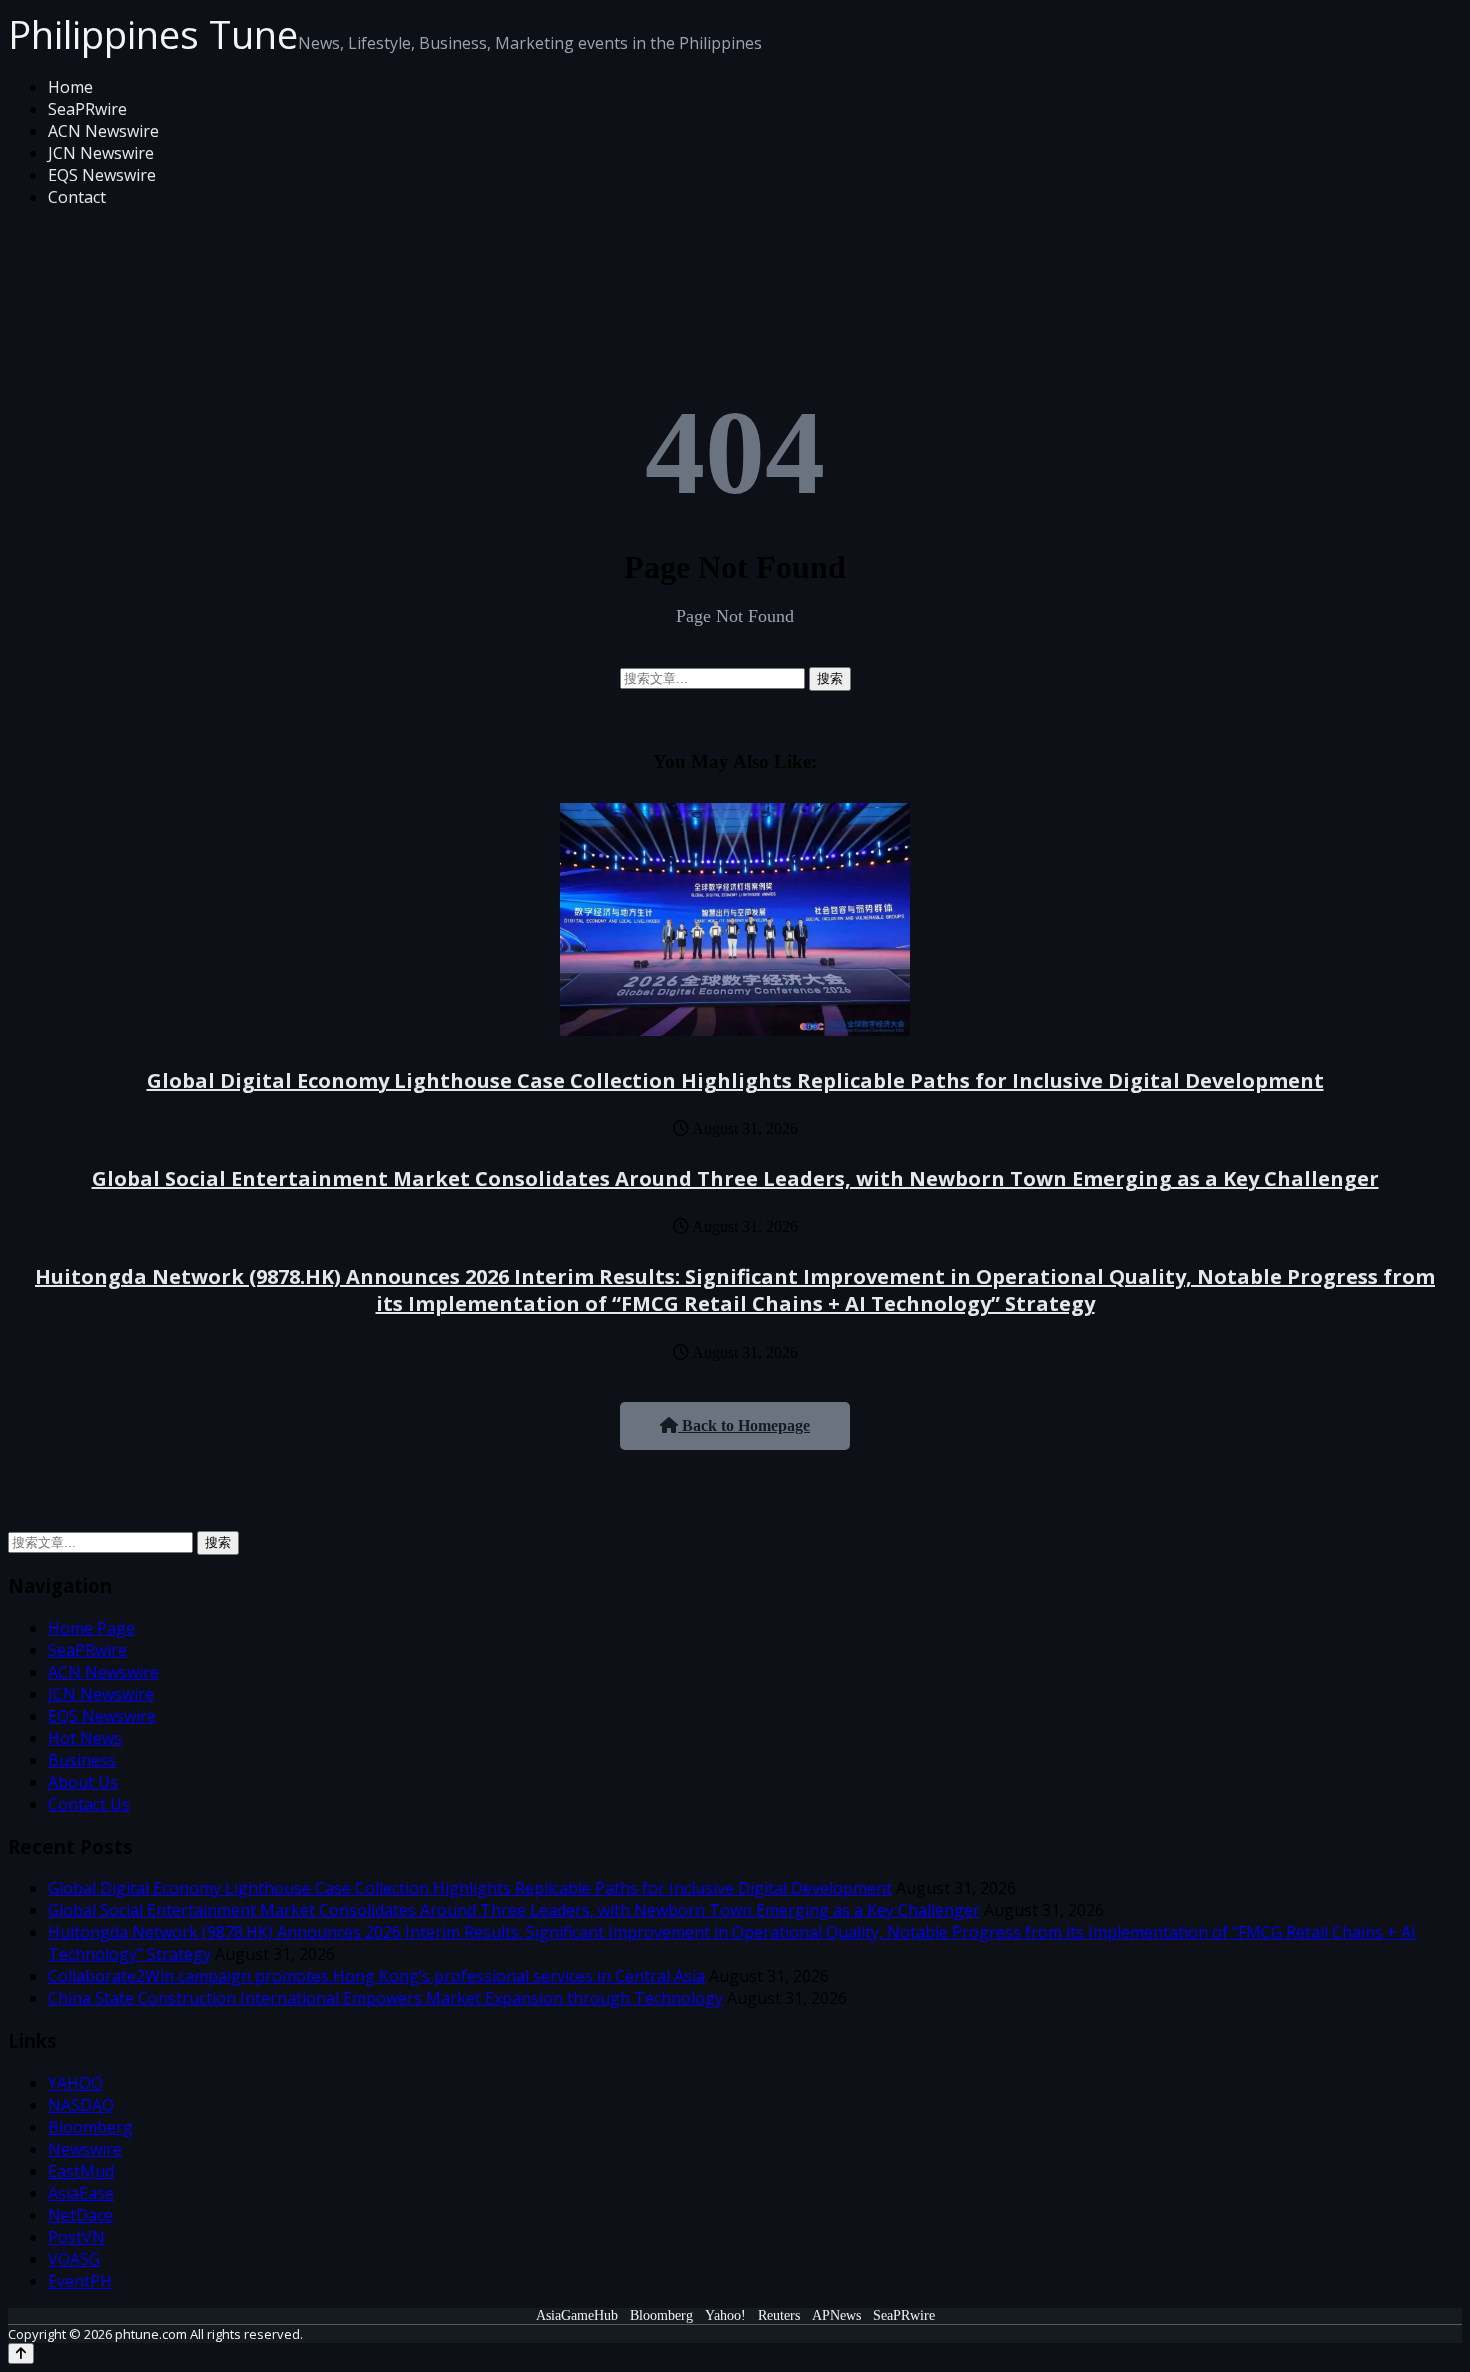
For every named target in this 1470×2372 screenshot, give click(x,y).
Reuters (779, 2315)
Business (82, 1760)
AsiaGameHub (577, 2315)
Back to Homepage (744, 1425)
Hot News (85, 1738)
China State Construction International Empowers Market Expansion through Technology (385, 1998)
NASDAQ (81, 2105)
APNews (836, 2315)
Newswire (85, 2149)
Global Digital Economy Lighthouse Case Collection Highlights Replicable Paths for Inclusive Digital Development (735, 1080)
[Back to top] (21, 2353)
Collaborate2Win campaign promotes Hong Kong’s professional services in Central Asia (376, 1976)
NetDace (80, 2215)
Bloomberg (90, 2127)
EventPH (80, 2281)
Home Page (91, 1628)
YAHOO (75, 2083)
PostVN (76, 2237)
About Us (83, 1782)
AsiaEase (81, 2193)
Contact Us (89, 1804)
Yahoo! (725, 2315)
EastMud (81, 2171)
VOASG (74, 2259)
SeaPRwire (87, 109)
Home (70, 87)
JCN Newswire (101, 153)
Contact (77, 197)
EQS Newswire (102, 175)
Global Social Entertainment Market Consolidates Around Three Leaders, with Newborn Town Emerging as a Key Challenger (735, 1178)
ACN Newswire (103, 131)
